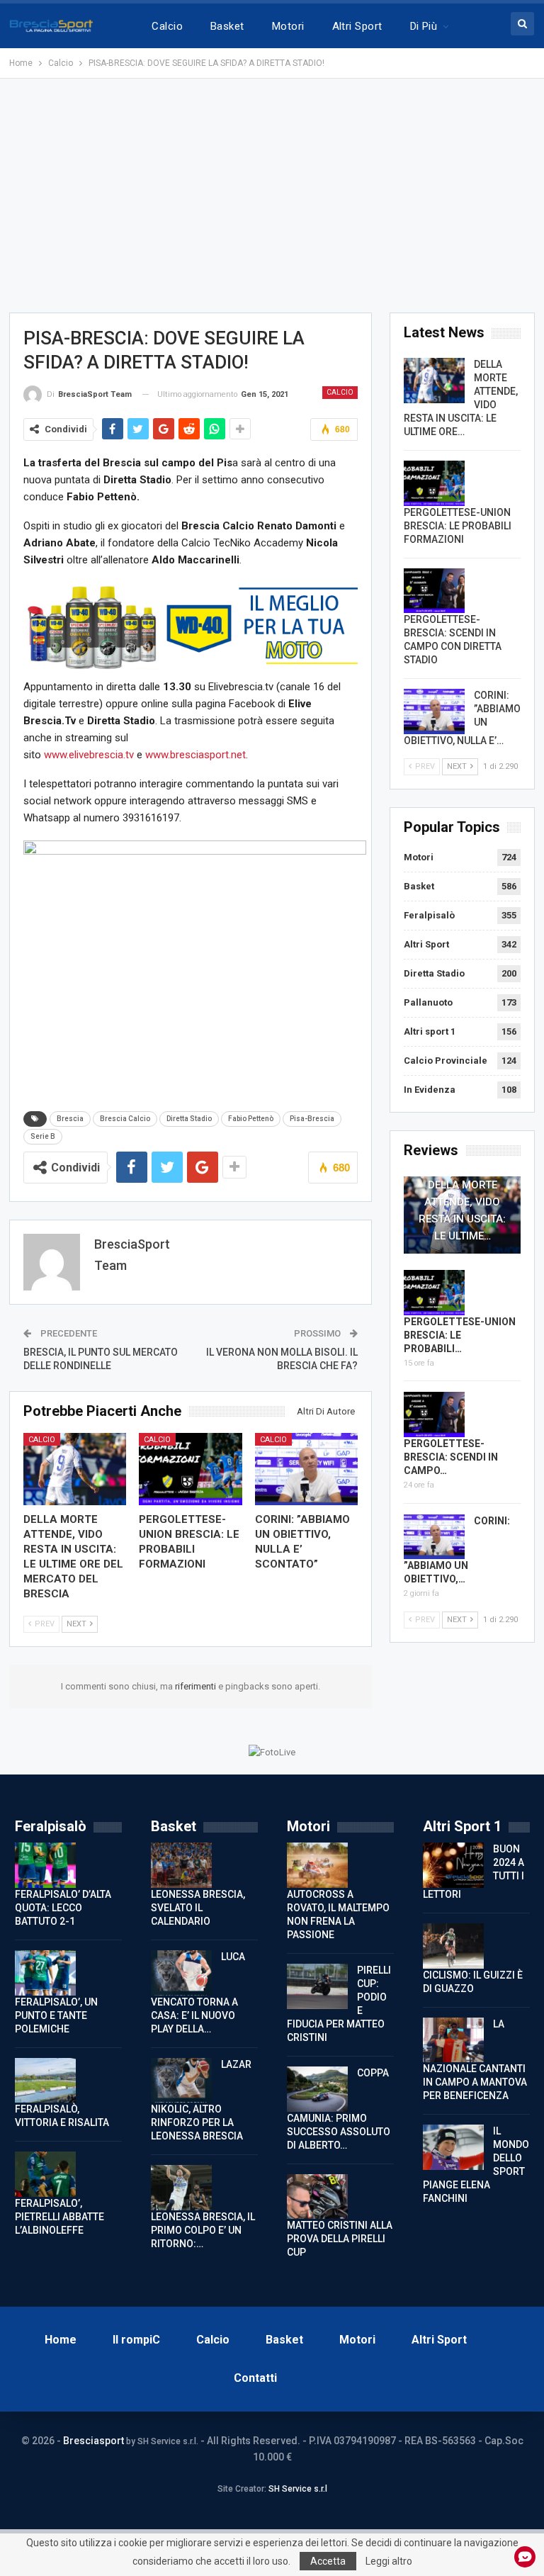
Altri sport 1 (430, 1031)
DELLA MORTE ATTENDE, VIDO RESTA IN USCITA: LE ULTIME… (462, 1210)
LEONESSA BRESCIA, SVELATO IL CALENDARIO (198, 1908)
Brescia (70, 1119)
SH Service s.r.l (298, 2489)
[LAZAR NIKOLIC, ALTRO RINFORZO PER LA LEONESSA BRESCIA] (181, 2081)
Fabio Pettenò (251, 1119)
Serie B (43, 1136)
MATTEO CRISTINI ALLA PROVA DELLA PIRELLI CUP (340, 2239)
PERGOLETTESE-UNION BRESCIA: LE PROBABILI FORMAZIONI (458, 526)
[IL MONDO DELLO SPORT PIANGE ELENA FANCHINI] (453, 2147)
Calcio (167, 26)
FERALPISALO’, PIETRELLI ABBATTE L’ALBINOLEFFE (59, 2217)
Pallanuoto (428, 1002)
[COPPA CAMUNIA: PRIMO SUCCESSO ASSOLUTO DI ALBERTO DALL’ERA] (317, 2089)
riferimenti (197, 1686)
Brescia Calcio (125, 1119)
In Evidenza (430, 1090)
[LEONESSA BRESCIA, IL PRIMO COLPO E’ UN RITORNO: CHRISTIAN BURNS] (181, 2188)
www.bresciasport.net (195, 755)
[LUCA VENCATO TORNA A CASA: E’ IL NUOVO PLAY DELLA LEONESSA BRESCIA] (181, 1973)
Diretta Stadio (189, 1119)
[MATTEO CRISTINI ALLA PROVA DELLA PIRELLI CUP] (317, 2197)
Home (61, 2340)
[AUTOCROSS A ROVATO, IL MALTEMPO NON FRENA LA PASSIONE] (317, 1865)
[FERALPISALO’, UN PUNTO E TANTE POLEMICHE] (45, 1973)
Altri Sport (357, 26)
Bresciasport (93, 2441)
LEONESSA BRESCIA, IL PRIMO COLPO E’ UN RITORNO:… (203, 2230)
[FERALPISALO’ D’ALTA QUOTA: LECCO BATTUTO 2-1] (45, 1865)
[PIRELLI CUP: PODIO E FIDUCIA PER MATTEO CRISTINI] (317, 1986)
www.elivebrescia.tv (89, 755)
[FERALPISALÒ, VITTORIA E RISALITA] (45, 2081)
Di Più (424, 26)
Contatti (255, 2378)
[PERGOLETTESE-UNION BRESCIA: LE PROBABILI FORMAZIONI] (191, 1469)
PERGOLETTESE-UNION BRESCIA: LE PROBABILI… (460, 1335)
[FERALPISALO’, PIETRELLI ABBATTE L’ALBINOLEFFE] (45, 2174)
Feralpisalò (429, 915)
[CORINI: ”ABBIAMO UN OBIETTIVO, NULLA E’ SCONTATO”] (307, 1469)
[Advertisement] (272, 196)
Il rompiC (136, 2340)
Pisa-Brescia (312, 1119)
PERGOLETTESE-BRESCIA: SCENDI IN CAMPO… (451, 1457)
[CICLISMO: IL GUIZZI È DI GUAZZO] (453, 1946)
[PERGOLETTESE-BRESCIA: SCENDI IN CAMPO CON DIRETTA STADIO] (434, 591)
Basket (227, 26)
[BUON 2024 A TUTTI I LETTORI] (453, 1865)
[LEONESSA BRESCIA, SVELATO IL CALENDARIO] (181, 1865)
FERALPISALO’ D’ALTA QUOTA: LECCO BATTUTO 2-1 (63, 1908)
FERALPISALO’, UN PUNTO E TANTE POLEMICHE (56, 2015)
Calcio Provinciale (446, 1061)
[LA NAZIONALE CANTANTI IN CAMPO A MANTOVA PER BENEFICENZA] (453, 2040)
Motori (288, 26)
